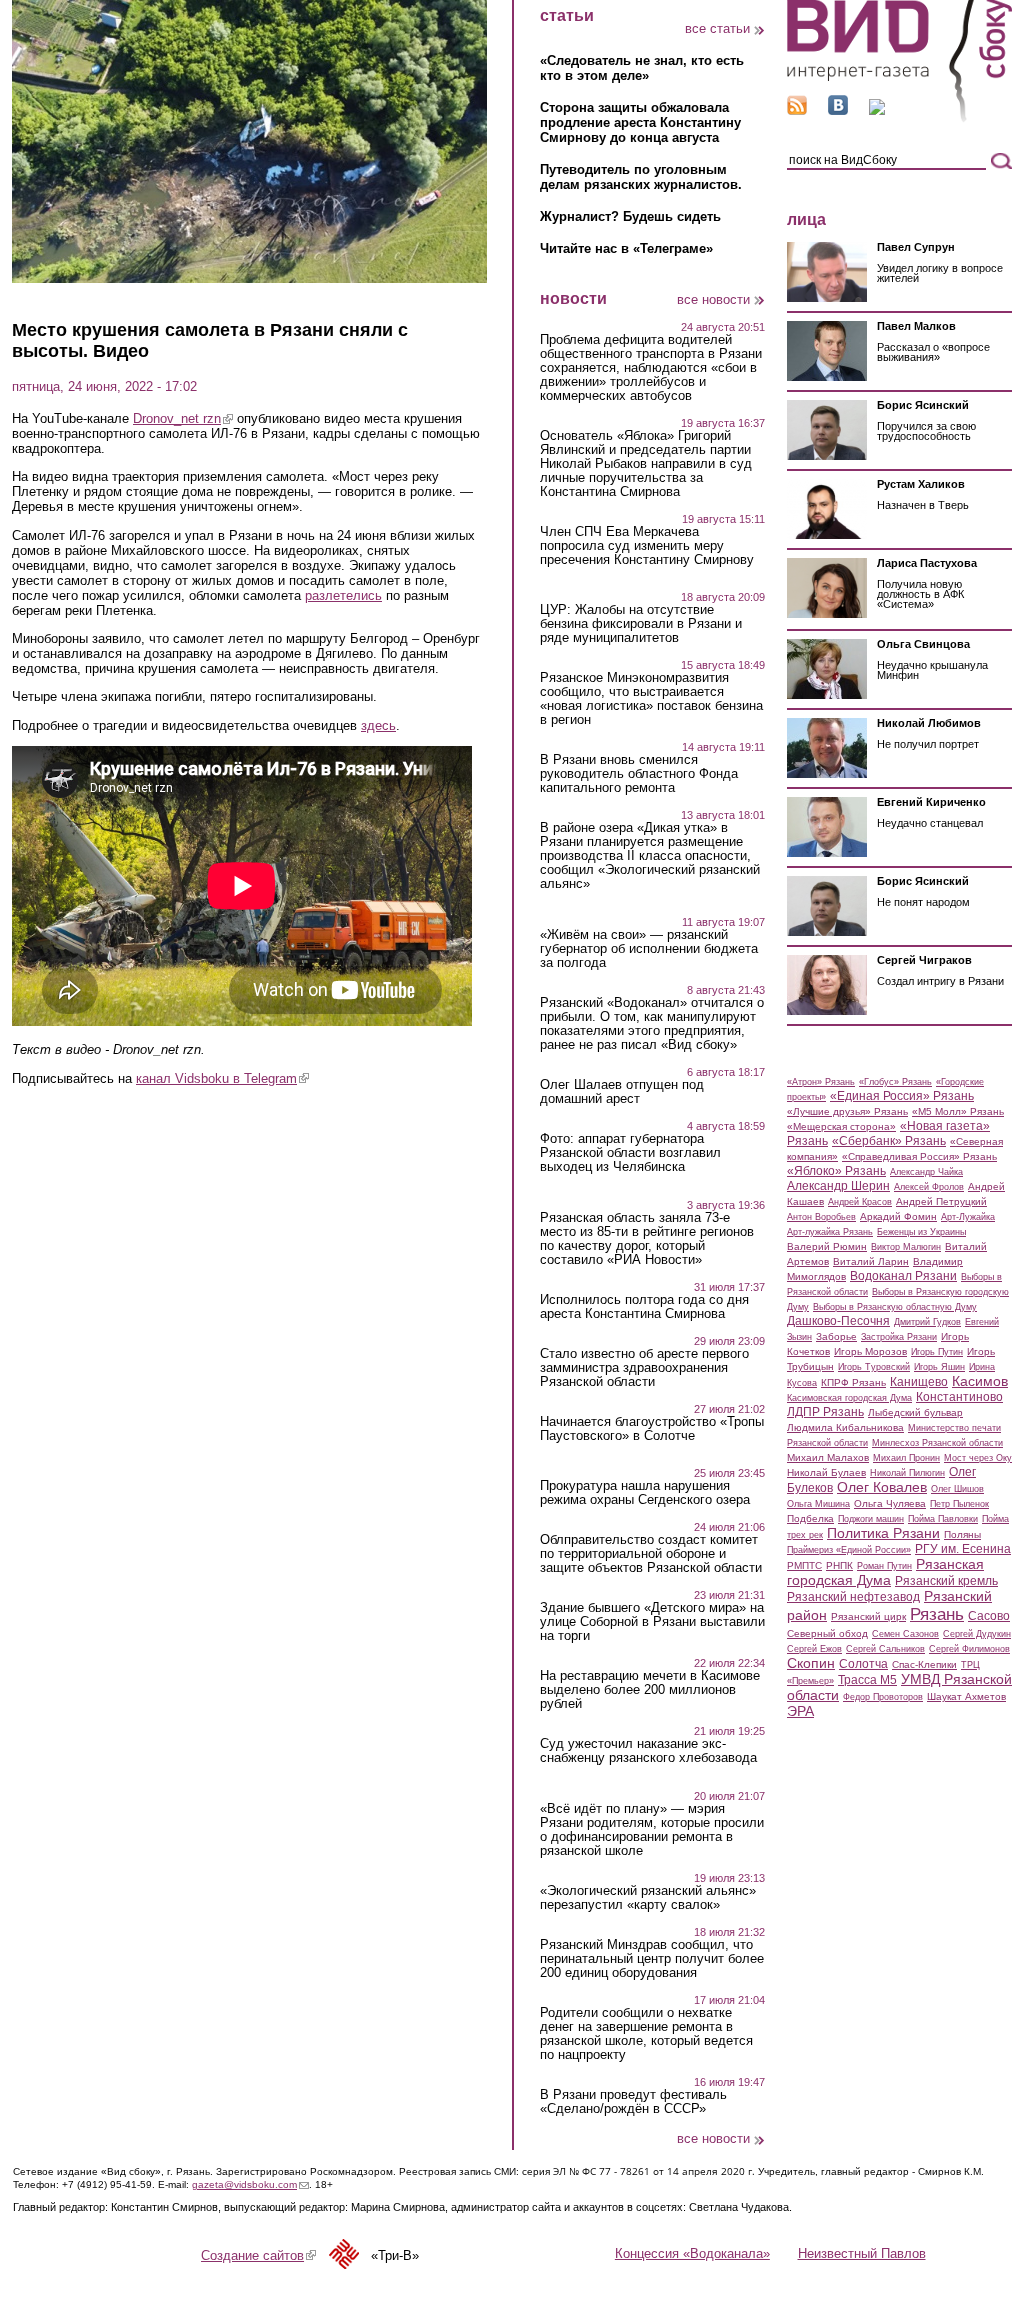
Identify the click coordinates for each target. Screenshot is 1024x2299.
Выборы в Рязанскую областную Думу (895, 1307)
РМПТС (804, 1565)
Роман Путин (884, 1566)
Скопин (811, 1663)
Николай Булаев (826, 1472)
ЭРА (800, 1711)
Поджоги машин (871, 1519)
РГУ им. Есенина (963, 1549)
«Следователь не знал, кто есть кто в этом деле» (642, 68)
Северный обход (827, 1633)
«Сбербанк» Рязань (889, 1141)
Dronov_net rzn (183, 418)
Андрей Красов (860, 1202)
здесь (378, 725)
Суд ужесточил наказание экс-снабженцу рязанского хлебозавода (648, 1751)
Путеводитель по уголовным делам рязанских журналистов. (641, 177)
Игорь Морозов (870, 1351)
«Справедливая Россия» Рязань (919, 1156)
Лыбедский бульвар (915, 1412)
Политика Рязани (883, 1533)
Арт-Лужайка (968, 1217)
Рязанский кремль (946, 1581)
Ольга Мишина (818, 1504)
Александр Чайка (926, 1172)
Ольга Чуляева (890, 1503)
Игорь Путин (937, 1352)
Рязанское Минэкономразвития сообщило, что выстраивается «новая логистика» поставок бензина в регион (651, 699)
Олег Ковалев (882, 1487)
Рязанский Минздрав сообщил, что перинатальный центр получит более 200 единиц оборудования (652, 1959)
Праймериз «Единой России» (849, 1550)
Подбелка (810, 1518)
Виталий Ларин (871, 1261)
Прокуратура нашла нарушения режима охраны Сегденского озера (645, 1493)
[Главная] (899, 118)
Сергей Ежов (814, 1649)
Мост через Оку (978, 1458)
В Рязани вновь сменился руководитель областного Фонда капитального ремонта (639, 774)
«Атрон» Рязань (821, 1082)
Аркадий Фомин (898, 1216)
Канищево (919, 1382)
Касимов (980, 1381)
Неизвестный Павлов (862, 2253)
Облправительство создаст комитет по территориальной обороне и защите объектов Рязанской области (651, 1554)
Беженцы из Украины (921, 1232)
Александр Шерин (838, 1186)
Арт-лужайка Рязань (830, 1232)
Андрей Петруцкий (941, 1201)
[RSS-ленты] (797, 110)
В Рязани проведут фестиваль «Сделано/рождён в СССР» (633, 2102)
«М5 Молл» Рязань (958, 1111)
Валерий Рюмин (827, 1246)
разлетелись (343, 595)
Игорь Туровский (874, 1367)
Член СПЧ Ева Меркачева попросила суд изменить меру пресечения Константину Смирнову (647, 546)
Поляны (962, 1534)
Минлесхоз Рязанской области (937, 1443)
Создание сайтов (258, 2255)
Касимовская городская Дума (849, 1398)
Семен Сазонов (905, 1634)
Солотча (863, 1664)
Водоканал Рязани (903, 1276)
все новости (713, 299)
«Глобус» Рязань (895, 1082)
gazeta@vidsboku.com (250, 2184)
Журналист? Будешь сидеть (630, 216)
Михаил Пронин (906, 1458)
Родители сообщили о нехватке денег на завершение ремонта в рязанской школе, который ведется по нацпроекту (646, 2034)
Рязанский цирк (868, 1616)
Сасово (989, 1616)
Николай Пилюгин (907, 1473)
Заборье (836, 1336)
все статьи (717, 28)
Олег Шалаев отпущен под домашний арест (622, 1092)
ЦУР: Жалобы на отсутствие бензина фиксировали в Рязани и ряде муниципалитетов (641, 624)
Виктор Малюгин (906, 1247)
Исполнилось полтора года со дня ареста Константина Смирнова (644, 1307)
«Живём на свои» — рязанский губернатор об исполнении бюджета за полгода (649, 949)
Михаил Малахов (828, 1457)
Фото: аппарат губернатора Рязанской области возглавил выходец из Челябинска (630, 1153)
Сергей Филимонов (969, 1649)
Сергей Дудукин (977, 1634)
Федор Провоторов (883, 1697)
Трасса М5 (867, 1680)
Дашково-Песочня (838, 1321)
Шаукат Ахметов (966, 1696)
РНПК (839, 1565)
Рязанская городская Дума (885, 1572)
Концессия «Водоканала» (692, 2253)
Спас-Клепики (924, 1664)
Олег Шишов (957, 1489)
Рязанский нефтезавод (853, 1597)
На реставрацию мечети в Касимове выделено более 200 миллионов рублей (650, 1690)
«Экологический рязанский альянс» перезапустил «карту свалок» (648, 1898)
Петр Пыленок (959, 1504)
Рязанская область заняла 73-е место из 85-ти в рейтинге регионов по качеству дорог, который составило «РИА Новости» (647, 1239)
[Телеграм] (877, 110)
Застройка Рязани (899, 1337)
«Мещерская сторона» (841, 1126)
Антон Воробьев (821, 1217)
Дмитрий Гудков (927, 1322)
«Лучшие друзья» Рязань (847, 1111)
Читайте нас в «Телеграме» (626, 248)
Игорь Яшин (939, 1367)
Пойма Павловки (943, 1519)
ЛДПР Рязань (825, 1412)
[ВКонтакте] (838, 110)
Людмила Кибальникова (845, 1427)
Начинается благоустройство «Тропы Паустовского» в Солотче (652, 1429)
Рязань (937, 1614)
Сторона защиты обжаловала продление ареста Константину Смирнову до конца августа (640, 122)
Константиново (959, 1397)
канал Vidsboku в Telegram (222, 1078)
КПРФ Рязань (853, 1382)
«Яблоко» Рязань (836, 1171)
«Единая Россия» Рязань (902, 1096)
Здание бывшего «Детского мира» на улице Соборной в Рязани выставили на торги (652, 1622)
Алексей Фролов (929, 1187)
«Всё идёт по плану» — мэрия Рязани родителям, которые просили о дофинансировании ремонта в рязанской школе (652, 1830)
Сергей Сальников (885, 1649)
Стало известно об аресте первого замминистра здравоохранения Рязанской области (644, 1368)
